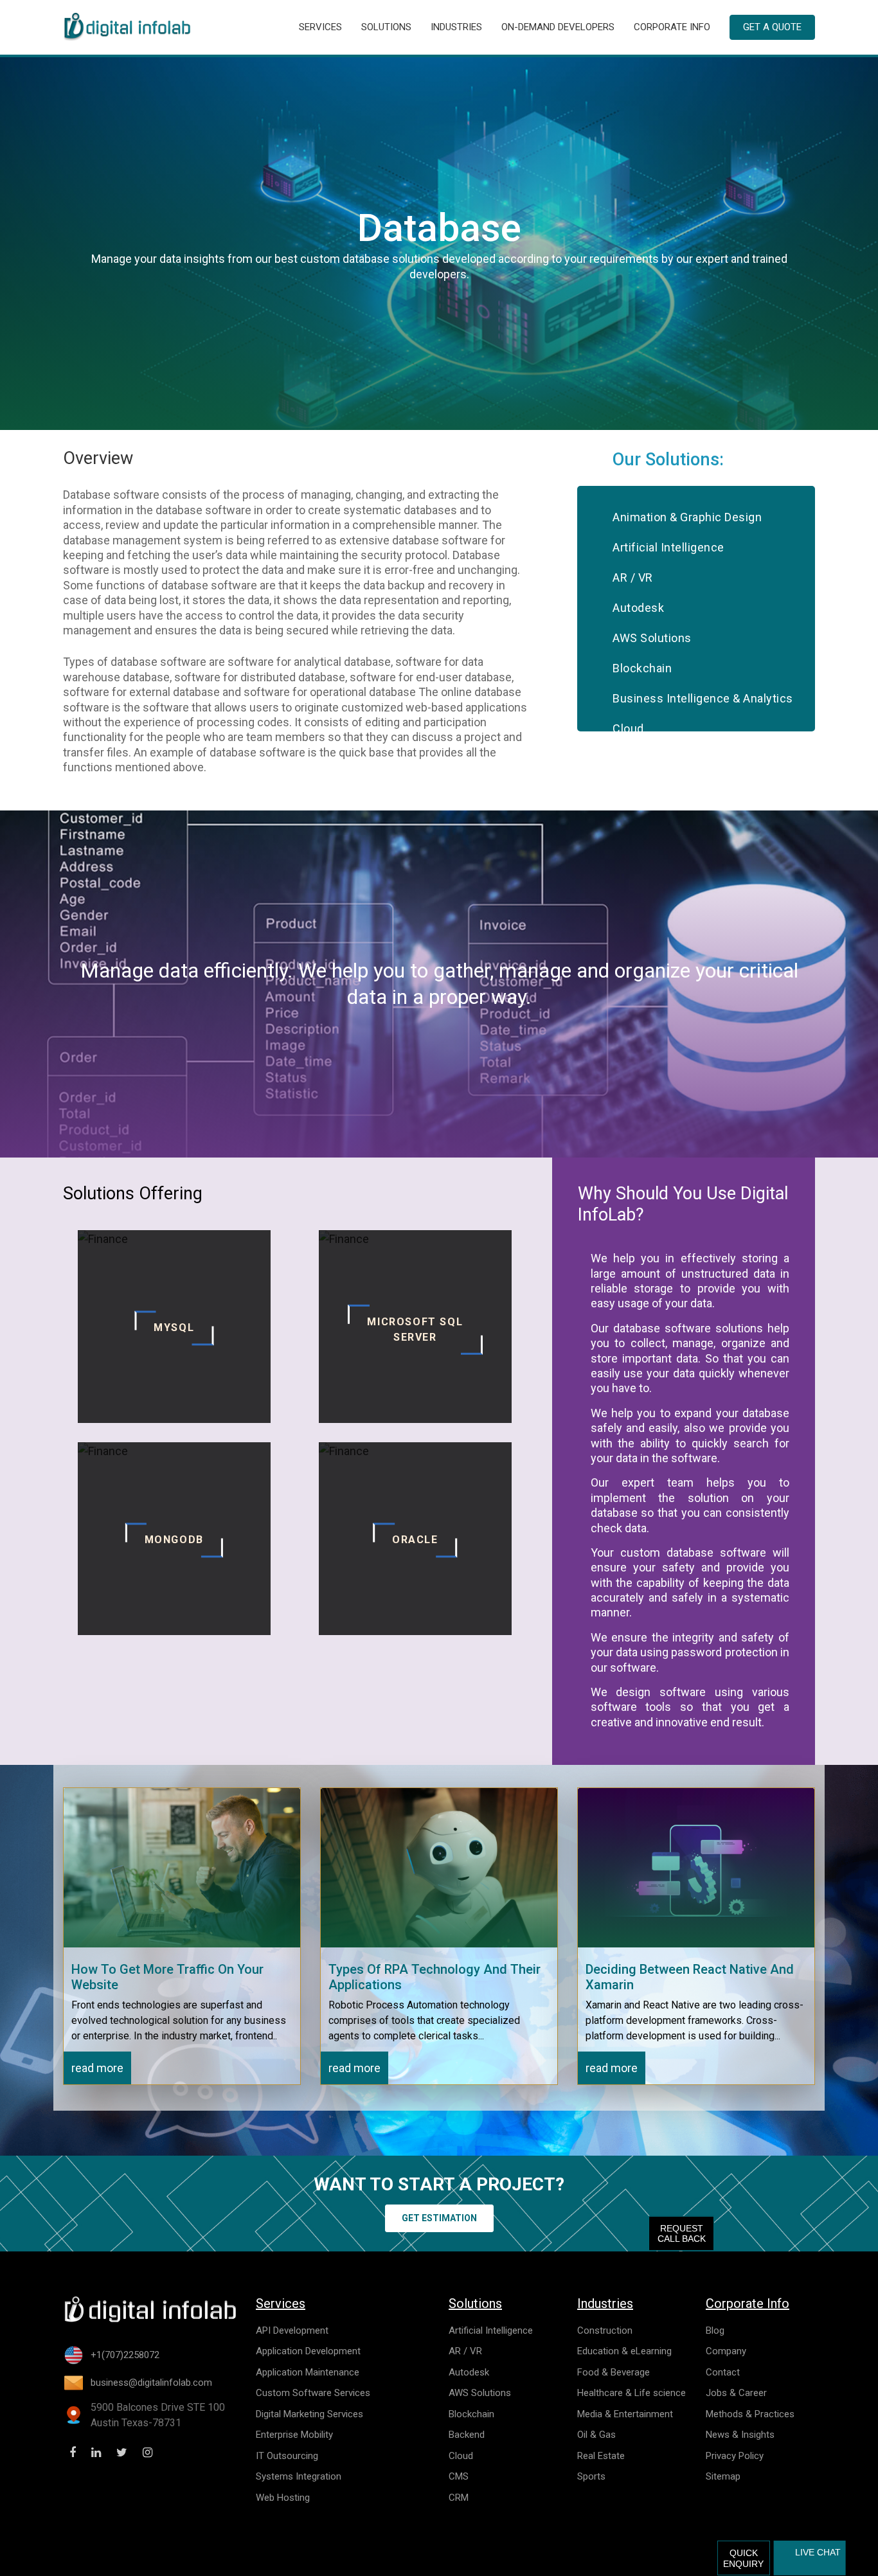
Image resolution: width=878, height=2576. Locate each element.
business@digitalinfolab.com (151, 2383)
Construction (605, 2330)
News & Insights (740, 2435)
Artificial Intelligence (668, 547)
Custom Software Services (313, 2393)
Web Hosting (283, 2498)
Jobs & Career (736, 2393)
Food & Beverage (614, 2372)
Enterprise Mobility (294, 2435)
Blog (715, 2330)
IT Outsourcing (287, 2456)
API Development (292, 2330)
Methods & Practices (750, 2414)
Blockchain (642, 668)
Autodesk (638, 608)
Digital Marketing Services (309, 2414)
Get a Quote (772, 27)
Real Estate (601, 2456)
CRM (459, 2498)
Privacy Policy (735, 2456)
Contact (723, 2372)
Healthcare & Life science (632, 2393)
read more (97, 2068)
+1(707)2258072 (125, 2355)
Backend (467, 2435)
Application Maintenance (308, 2372)
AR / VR (633, 577)
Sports (591, 2476)
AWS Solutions (652, 638)
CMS (459, 2476)
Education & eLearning (624, 2351)
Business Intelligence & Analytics (703, 698)
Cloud (628, 729)
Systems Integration (299, 2476)
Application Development (308, 2351)
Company (726, 2351)
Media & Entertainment (625, 2414)
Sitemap (723, 2476)
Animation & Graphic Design (687, 517)
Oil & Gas (596, 2435)
